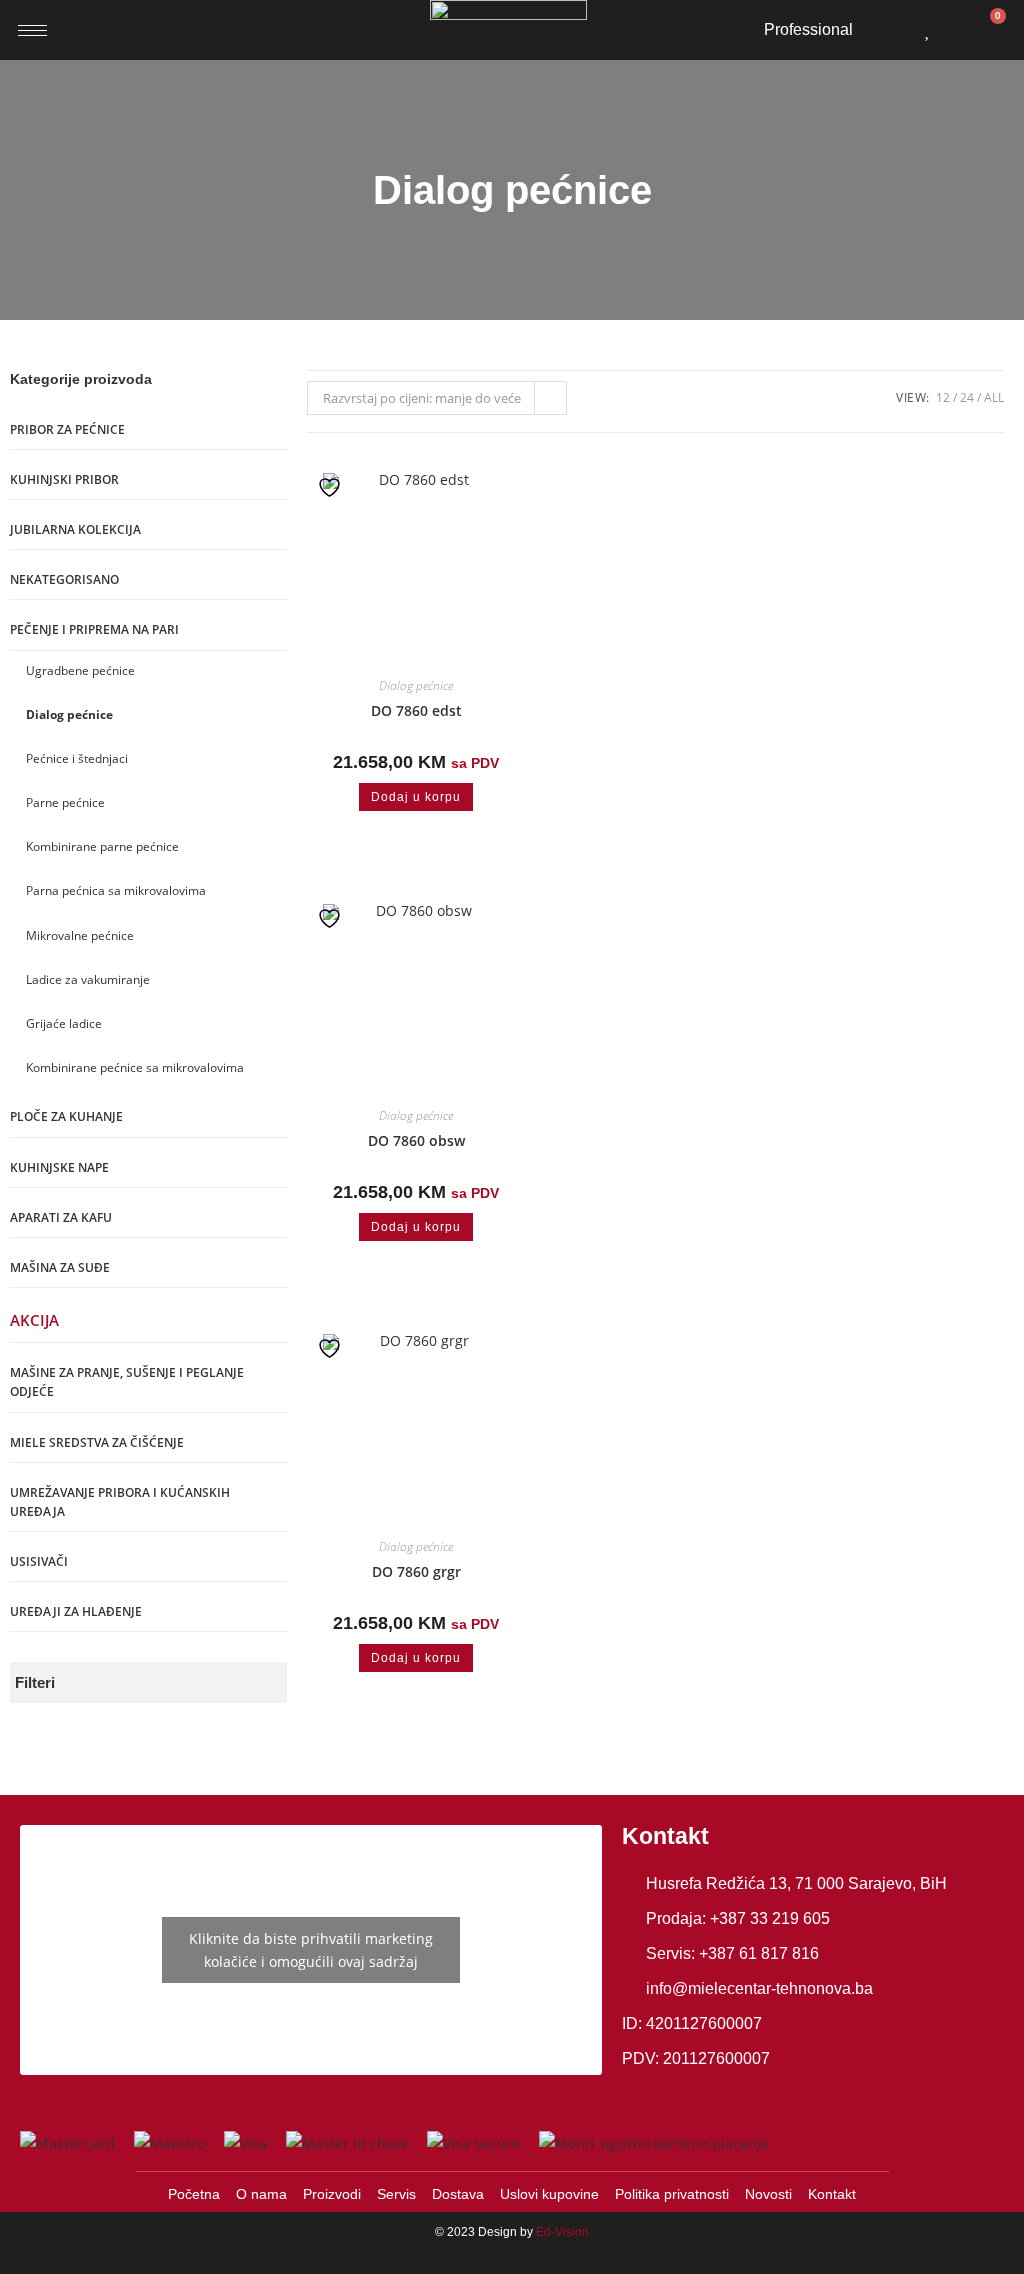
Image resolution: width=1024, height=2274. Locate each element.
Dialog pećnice (69, 714)
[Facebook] (640, 2093)
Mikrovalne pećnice (80, 935)
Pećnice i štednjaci (77, 758)
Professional (808, 29)
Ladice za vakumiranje (88, 979)
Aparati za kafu (61, 1217)
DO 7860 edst (416, 710)
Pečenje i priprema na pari (94, 629)
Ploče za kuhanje (66, 1116)
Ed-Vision (562, 2232)
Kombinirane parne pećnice (102, 846)
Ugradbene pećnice (80, 670)
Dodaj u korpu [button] (416, 797)
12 (943, 397)
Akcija (34, 1320)
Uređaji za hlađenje (76, 1611)
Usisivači (39, 1561)
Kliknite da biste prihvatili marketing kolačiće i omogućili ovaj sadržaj (311, 1950)
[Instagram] (681, 2093)
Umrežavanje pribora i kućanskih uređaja (120, 1502)
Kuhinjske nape (59, 1167)
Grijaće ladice (64, 1023)
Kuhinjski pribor (64, 479)
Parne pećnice (65, 802)
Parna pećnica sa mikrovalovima (116, 890)
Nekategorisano (64, 579)
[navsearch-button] (893, 26)
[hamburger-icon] (32, 30)
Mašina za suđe (60, 1267)
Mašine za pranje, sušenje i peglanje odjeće (127, 1382)
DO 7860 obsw (416, 1140)
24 (967, 397)
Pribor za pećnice (67, 429)
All (994, 397)
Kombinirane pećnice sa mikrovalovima (135, 1067)
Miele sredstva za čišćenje (97, 1442)
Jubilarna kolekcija (75, 529)
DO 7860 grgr (416, 1571)
